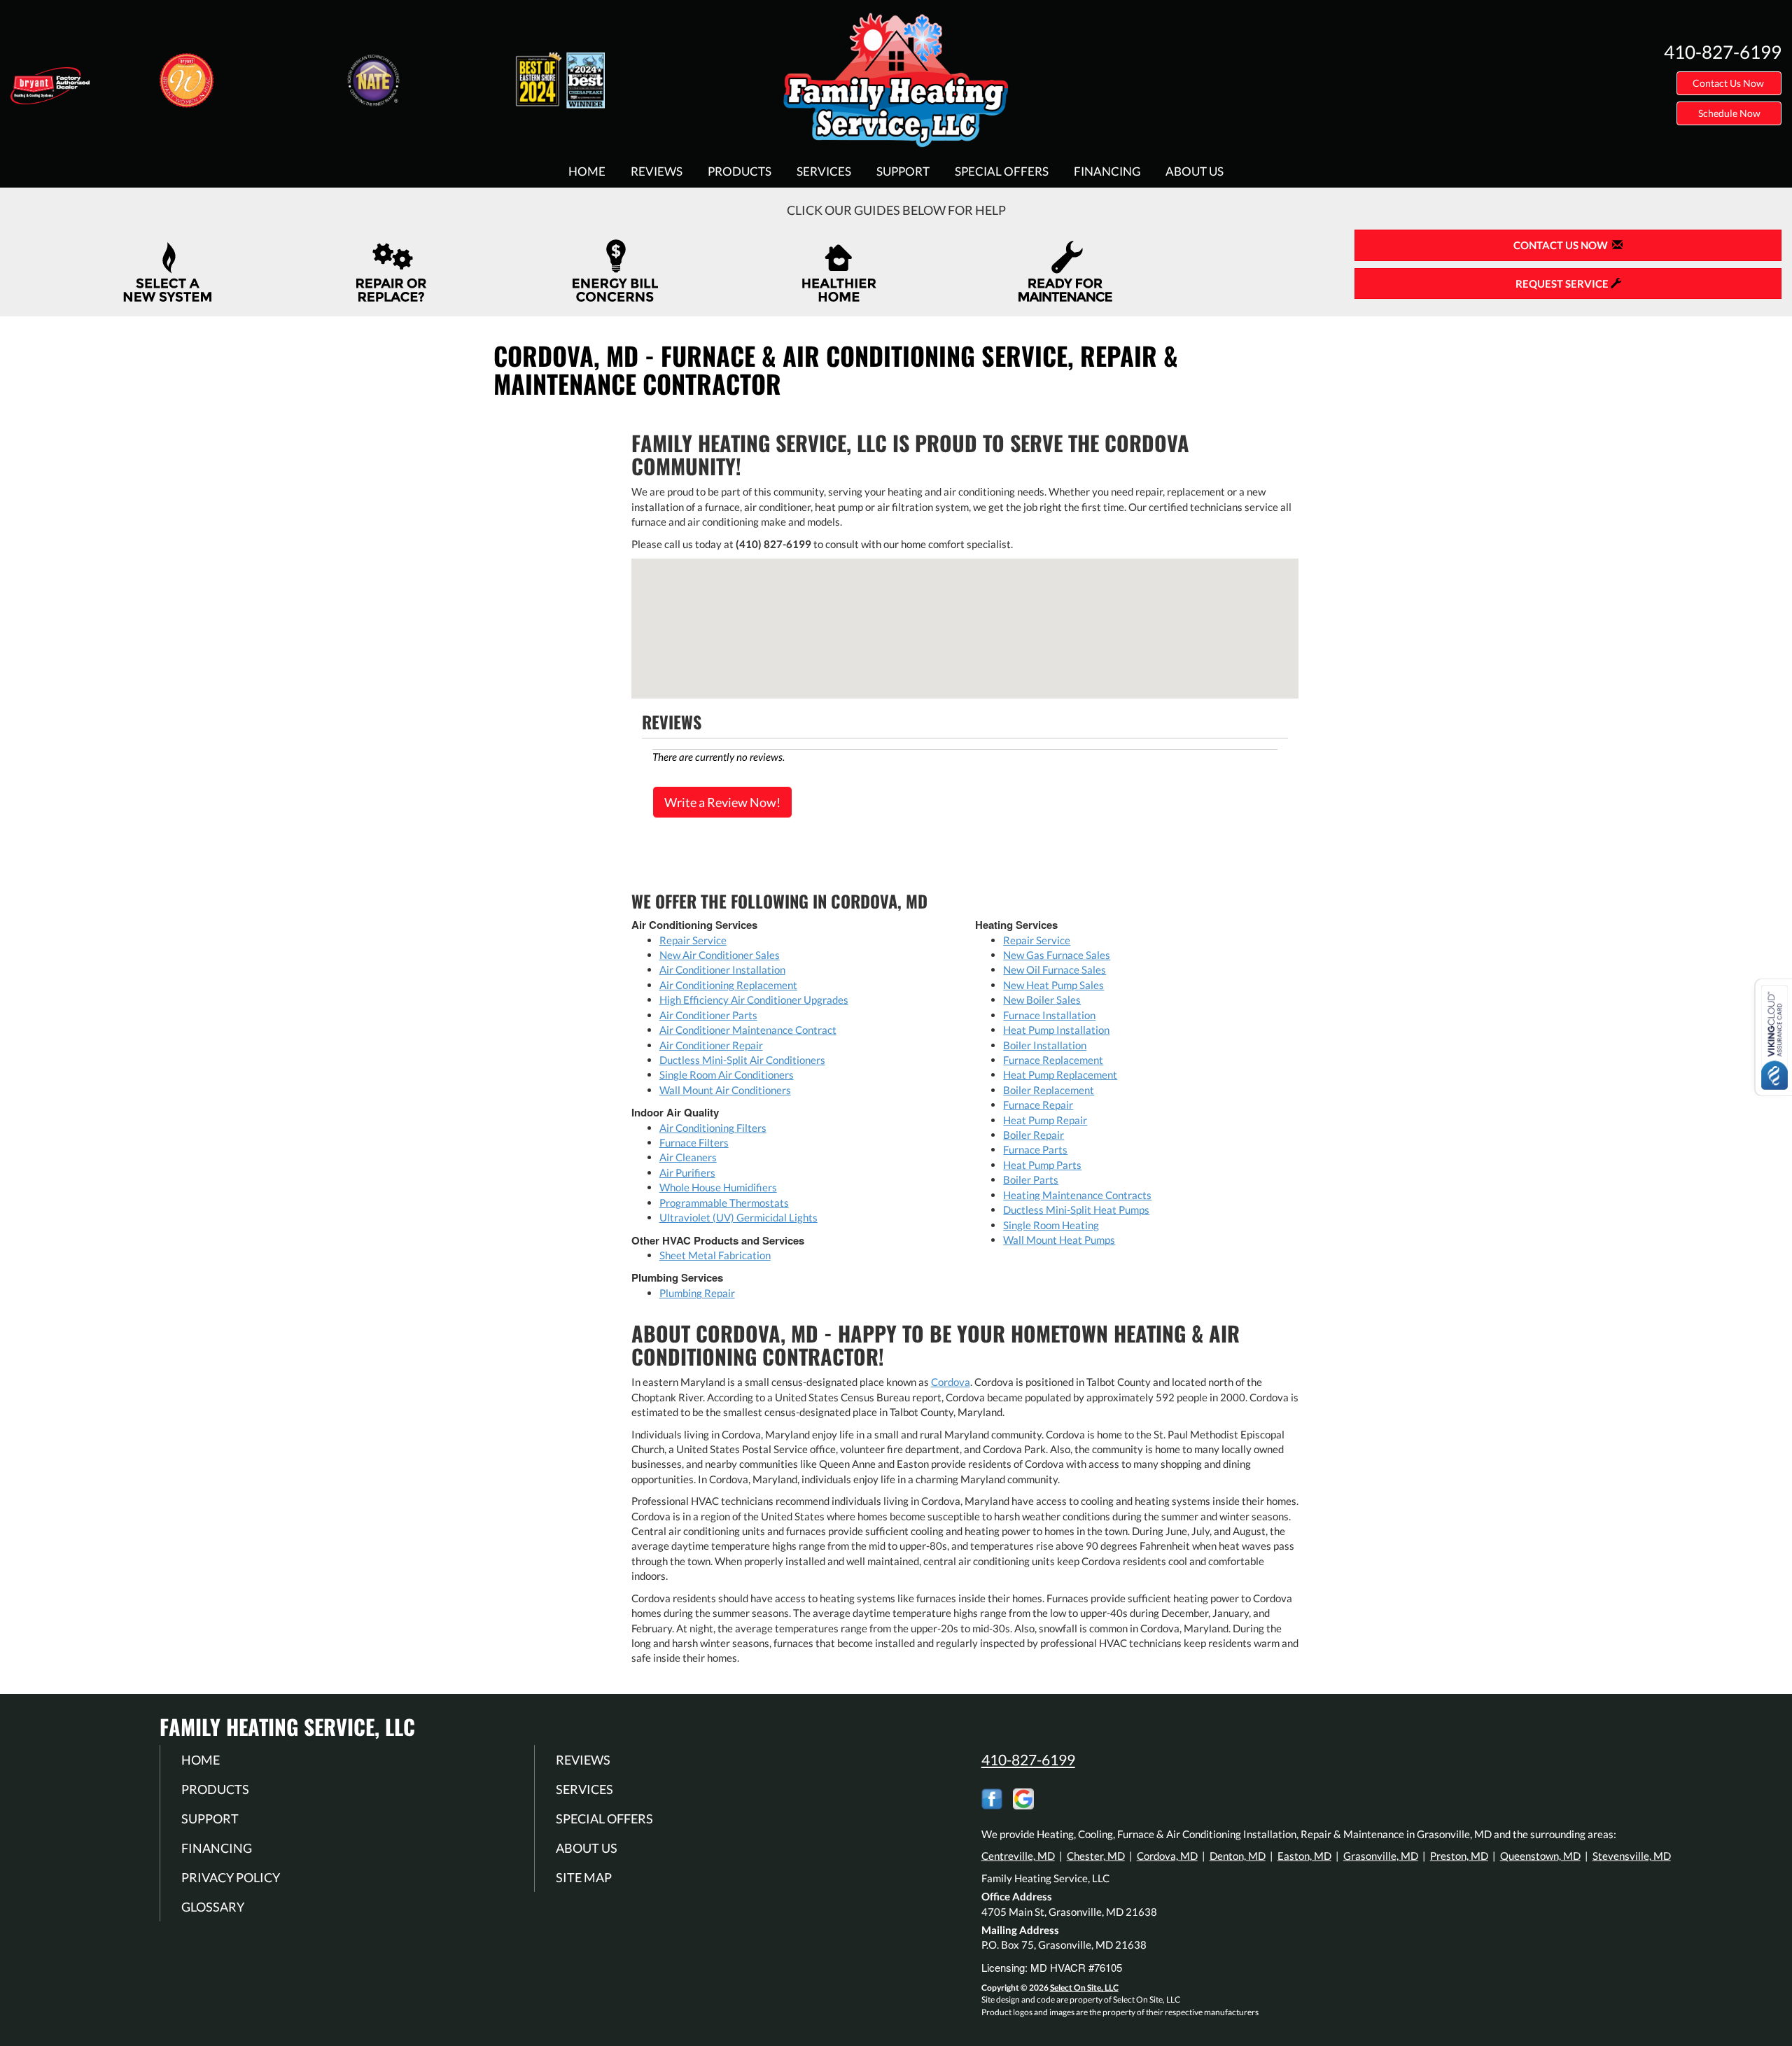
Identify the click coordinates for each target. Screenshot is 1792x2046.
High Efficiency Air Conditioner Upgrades (754, 1000)
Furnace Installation (1049, 1015)
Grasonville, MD (1381, 1856)
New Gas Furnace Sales (1057, 955)
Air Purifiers (687, 1172)
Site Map (584, 1877)
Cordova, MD (1167, 1856)
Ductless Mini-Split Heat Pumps (1076, 1210)
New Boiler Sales (1042, 1000)
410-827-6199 (1028, 1759)
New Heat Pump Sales (1053, 985)
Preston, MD (1459, 1856)
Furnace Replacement (1053, 1060)
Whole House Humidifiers (718, 1187)
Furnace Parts (1035, 1149)
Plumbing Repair (697, 1293)
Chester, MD (1096, 1856)
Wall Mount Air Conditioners (725, 1090)
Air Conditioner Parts (708, 1015)
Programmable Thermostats (724, 1203)
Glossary (213, 1907)
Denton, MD (1238, 1856)
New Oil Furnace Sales (1055, 969)
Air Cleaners (688, 1157)
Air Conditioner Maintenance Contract (748, 1030)
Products (740, 171)
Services (824, 171)
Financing (1107, 171)
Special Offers (1002, 171)
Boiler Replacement (1049, 1090)
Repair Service (693, 940)
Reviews (657, 171)
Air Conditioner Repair (711, 1045)
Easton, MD (1304, 1856)
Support (903, 171)
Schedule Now (1729, 113)
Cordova (951, 1382)
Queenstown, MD (1540, 1856)
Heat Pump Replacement (1060, 1074)
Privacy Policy (231, 1877)
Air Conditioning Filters (713, 1128)
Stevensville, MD (1632, 1856)
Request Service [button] (1563, 283)
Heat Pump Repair (1045, 1120)
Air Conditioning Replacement (728, 985)
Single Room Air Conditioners (727, 1074)
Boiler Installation (1045, 1045)
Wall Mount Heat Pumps (1059, 1240)
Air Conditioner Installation (722, 969)
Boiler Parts (1031, 1179)
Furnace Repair (1038, 1105)
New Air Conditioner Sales (720, 955)
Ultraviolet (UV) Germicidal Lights (738, 1217)
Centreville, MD (1018, 1856)
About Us (1195, 171)
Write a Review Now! (722, 802)
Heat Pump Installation (1056, 1030)
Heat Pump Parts (1042, 1165)
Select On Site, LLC (1084, 1988)
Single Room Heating (1051, 1225)
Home (587, 171)
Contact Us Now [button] (1729, 83)
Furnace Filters (694, 1142)
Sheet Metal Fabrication (715, 1255)
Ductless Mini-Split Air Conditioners (742, 1060)
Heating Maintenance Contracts (1077, 1195)
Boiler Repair (1034, 1135)
